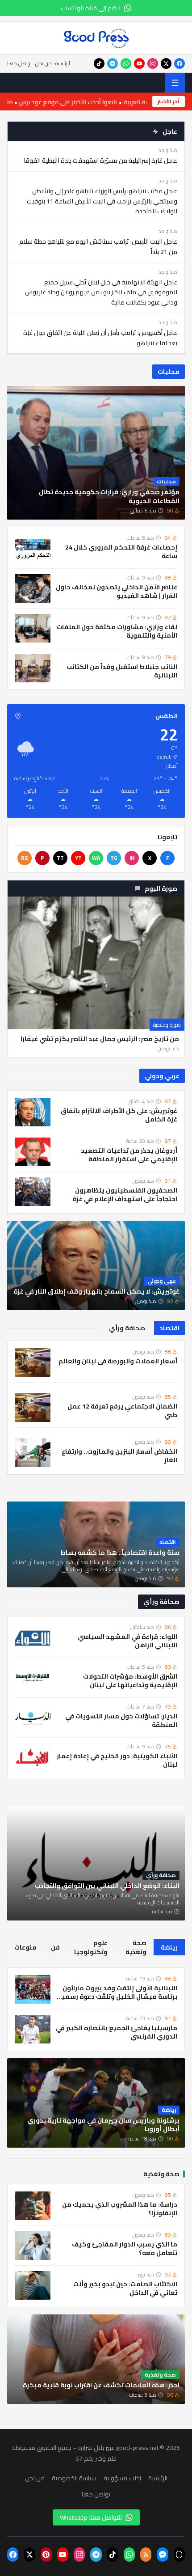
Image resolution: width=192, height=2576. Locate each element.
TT (60, 858)
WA (96, 858)
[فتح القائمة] (175, 83)
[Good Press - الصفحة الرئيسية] (96, 38)
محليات (169, 372)
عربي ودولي (162, 1076)
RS (25, 858)
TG (114, 858)
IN (132, 858)
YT (78, 858)
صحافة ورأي (161, 1602)
